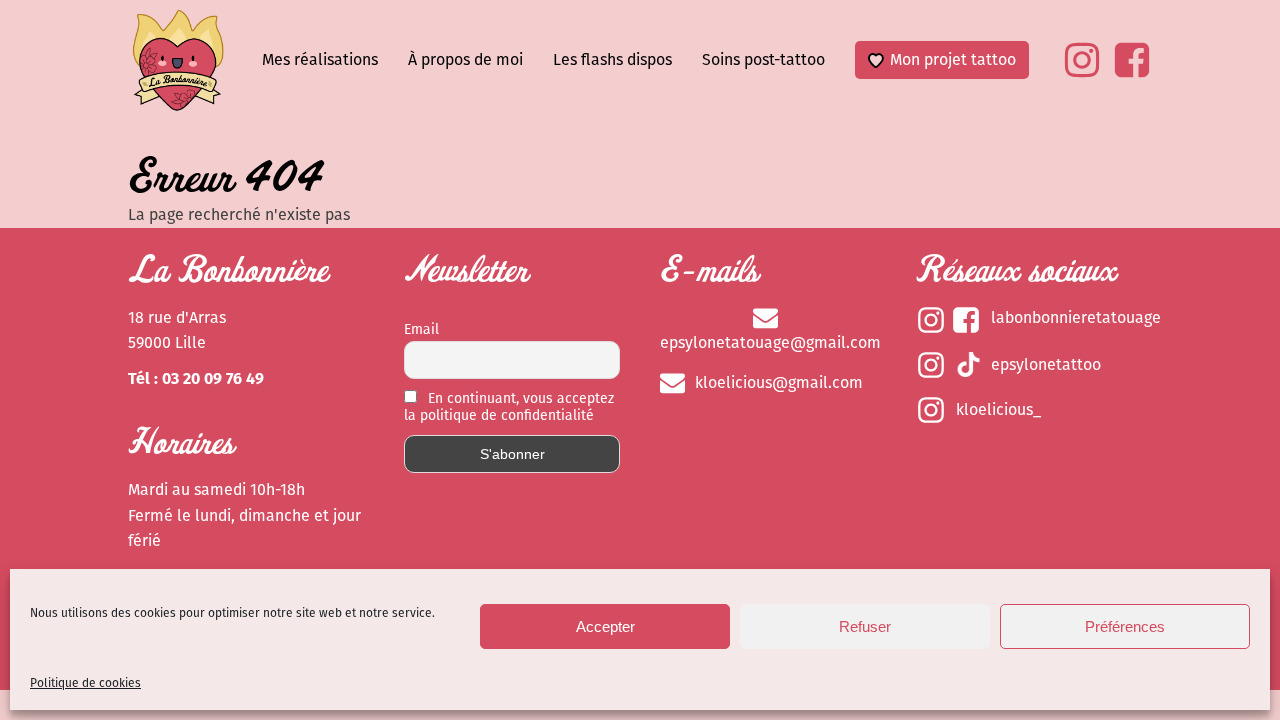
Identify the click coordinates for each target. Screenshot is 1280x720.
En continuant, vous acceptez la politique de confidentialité (509, 407)
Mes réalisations (320, 59)
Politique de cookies (85, 683)
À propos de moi (465, 59)
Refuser (865, 626)
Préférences (1125, 626)
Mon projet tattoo (953, 59)
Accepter (605, 626)
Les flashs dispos (612, 59)
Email (421, 329)
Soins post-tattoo (763, 59)
